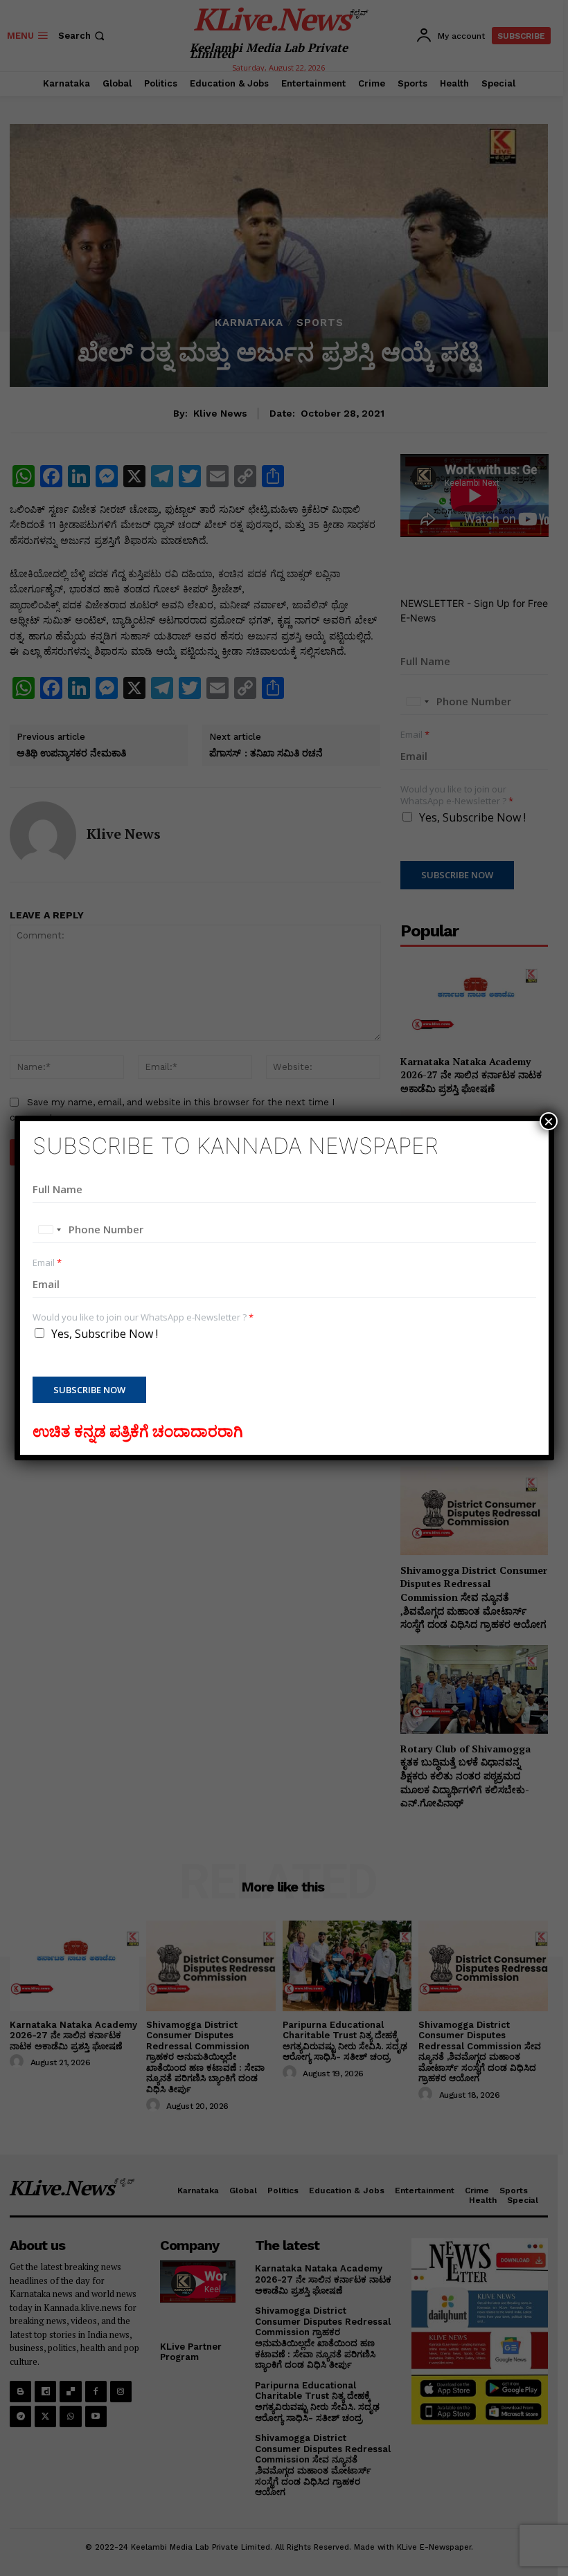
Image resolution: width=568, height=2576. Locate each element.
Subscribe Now (89, 1390)
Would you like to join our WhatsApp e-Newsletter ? (143, 1317)
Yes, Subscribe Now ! (105, 1334)
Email (47, 1263)
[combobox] (49, 1230)
